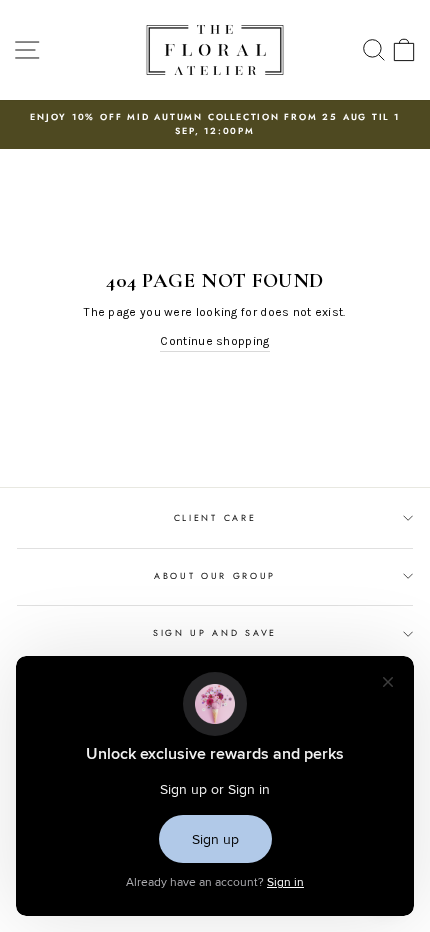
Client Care (215, 517)
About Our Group (215, 575)
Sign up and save (215, 632)
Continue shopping (214, 341)
